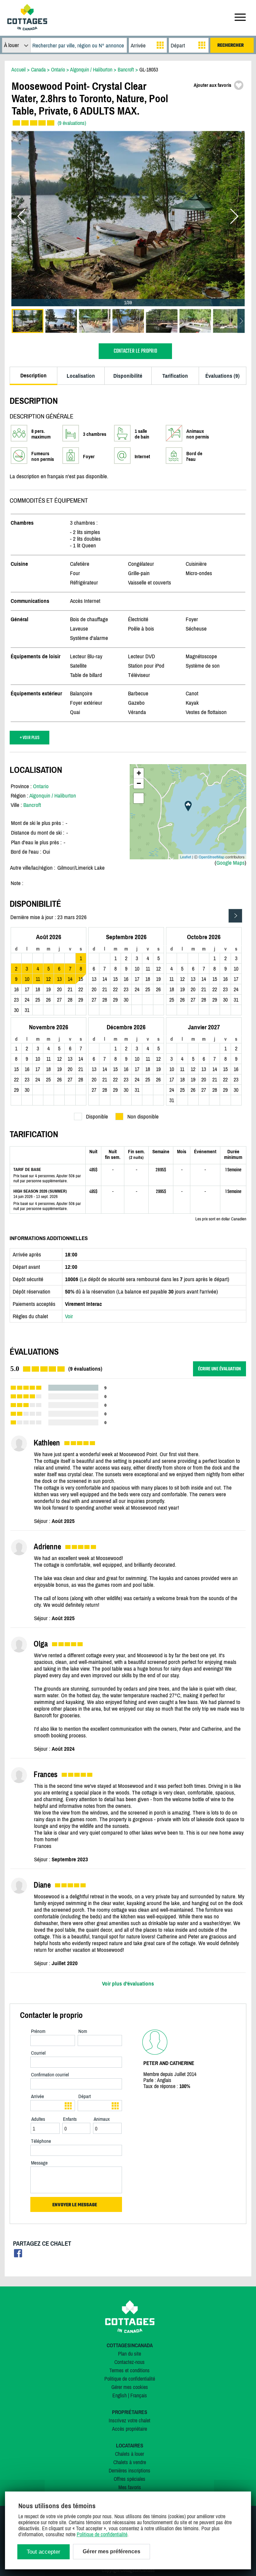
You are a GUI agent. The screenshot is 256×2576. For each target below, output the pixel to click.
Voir (69, 1316)
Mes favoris (130, 2487)
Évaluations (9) (222, 376)
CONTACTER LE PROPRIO (135, 351)
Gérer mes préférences (111, 2551)
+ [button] (139, 773)
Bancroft (32, 805)
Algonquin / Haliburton (53, 796)
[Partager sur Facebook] (18, 2255)
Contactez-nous (129, 2362)
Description (33, 375)
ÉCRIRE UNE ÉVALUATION (219, 1369)
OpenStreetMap (211, 857)
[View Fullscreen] (139, 798)
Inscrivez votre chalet (129, 2420)
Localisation (81, 376)
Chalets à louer (129, 2454)
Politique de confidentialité (130, 2379)
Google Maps (230, 863)
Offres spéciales (129, 2479)
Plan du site (129, 2354)
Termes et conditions (129, 2370)
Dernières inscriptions (129, 2470)
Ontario (41, 786)
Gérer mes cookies (130, 2387)
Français (139, 2395)
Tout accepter (43, 2552)
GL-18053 (149, 69)
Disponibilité (128, 376)
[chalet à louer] (27, 28)
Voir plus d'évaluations (128, 1984)
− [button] (139, 783)
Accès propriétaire (129, 2429)
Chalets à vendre (130, 2462)
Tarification (175, 376)
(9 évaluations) (72, 123)
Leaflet (185, 857)
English (119, 2395)
